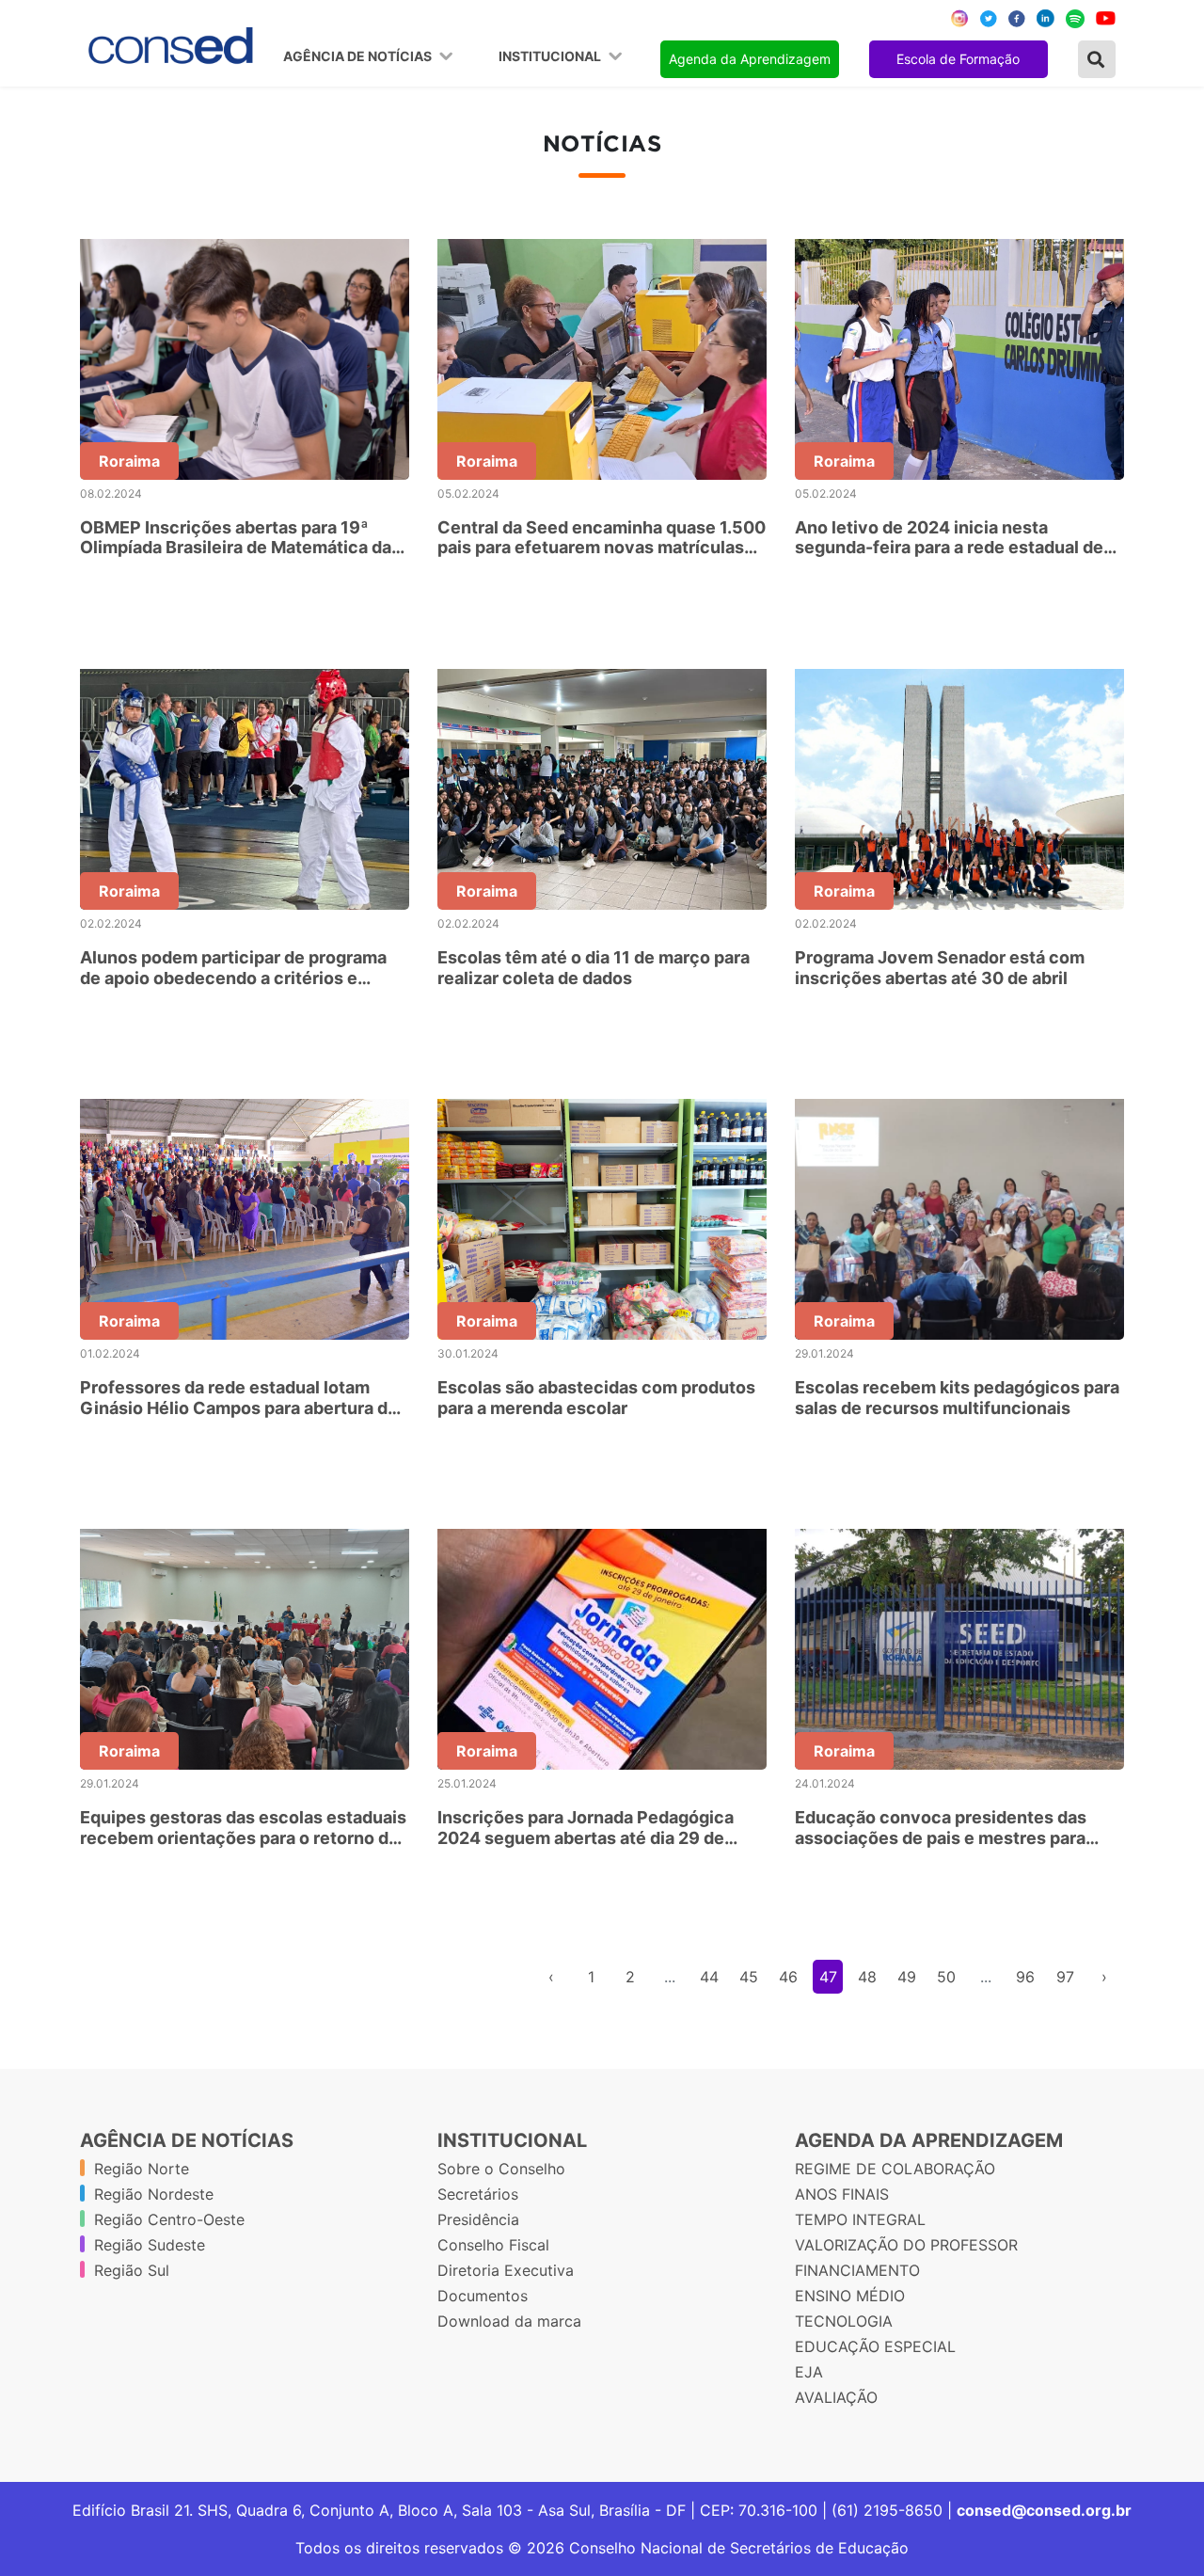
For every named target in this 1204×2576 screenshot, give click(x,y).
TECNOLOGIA (844, 2321)
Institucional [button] (551, 56)
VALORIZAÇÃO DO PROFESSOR (906, 2245)
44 (709, 1977)
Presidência (478, 2219)
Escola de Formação (958, 59)
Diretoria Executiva (506, 2270)
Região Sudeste (150, 2245)
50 (946, 1977)
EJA (809, 2372)
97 (1065, 1977)
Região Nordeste (154, 2194)
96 (1025, 1977)
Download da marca (509, 2321)
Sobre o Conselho (501, 2169)
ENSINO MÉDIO (850, 2296)
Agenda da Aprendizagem (750, 59)
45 (749, 1977)
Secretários (478, 2194)
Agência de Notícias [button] (359, 56)
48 (867, 1977)
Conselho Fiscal (493, 2245)
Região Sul (132, 2270)
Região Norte (142, 2169)
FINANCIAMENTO (857, 2270)
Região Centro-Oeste (169, 2219)
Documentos (483, 2296)
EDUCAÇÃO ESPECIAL (875, 2346)
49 (907, 1977)
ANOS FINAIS (842, 2194)
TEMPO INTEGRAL (860, 2219)
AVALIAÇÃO (836, 2397)
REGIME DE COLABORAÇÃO (895, 2169)
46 (788, 1977)
